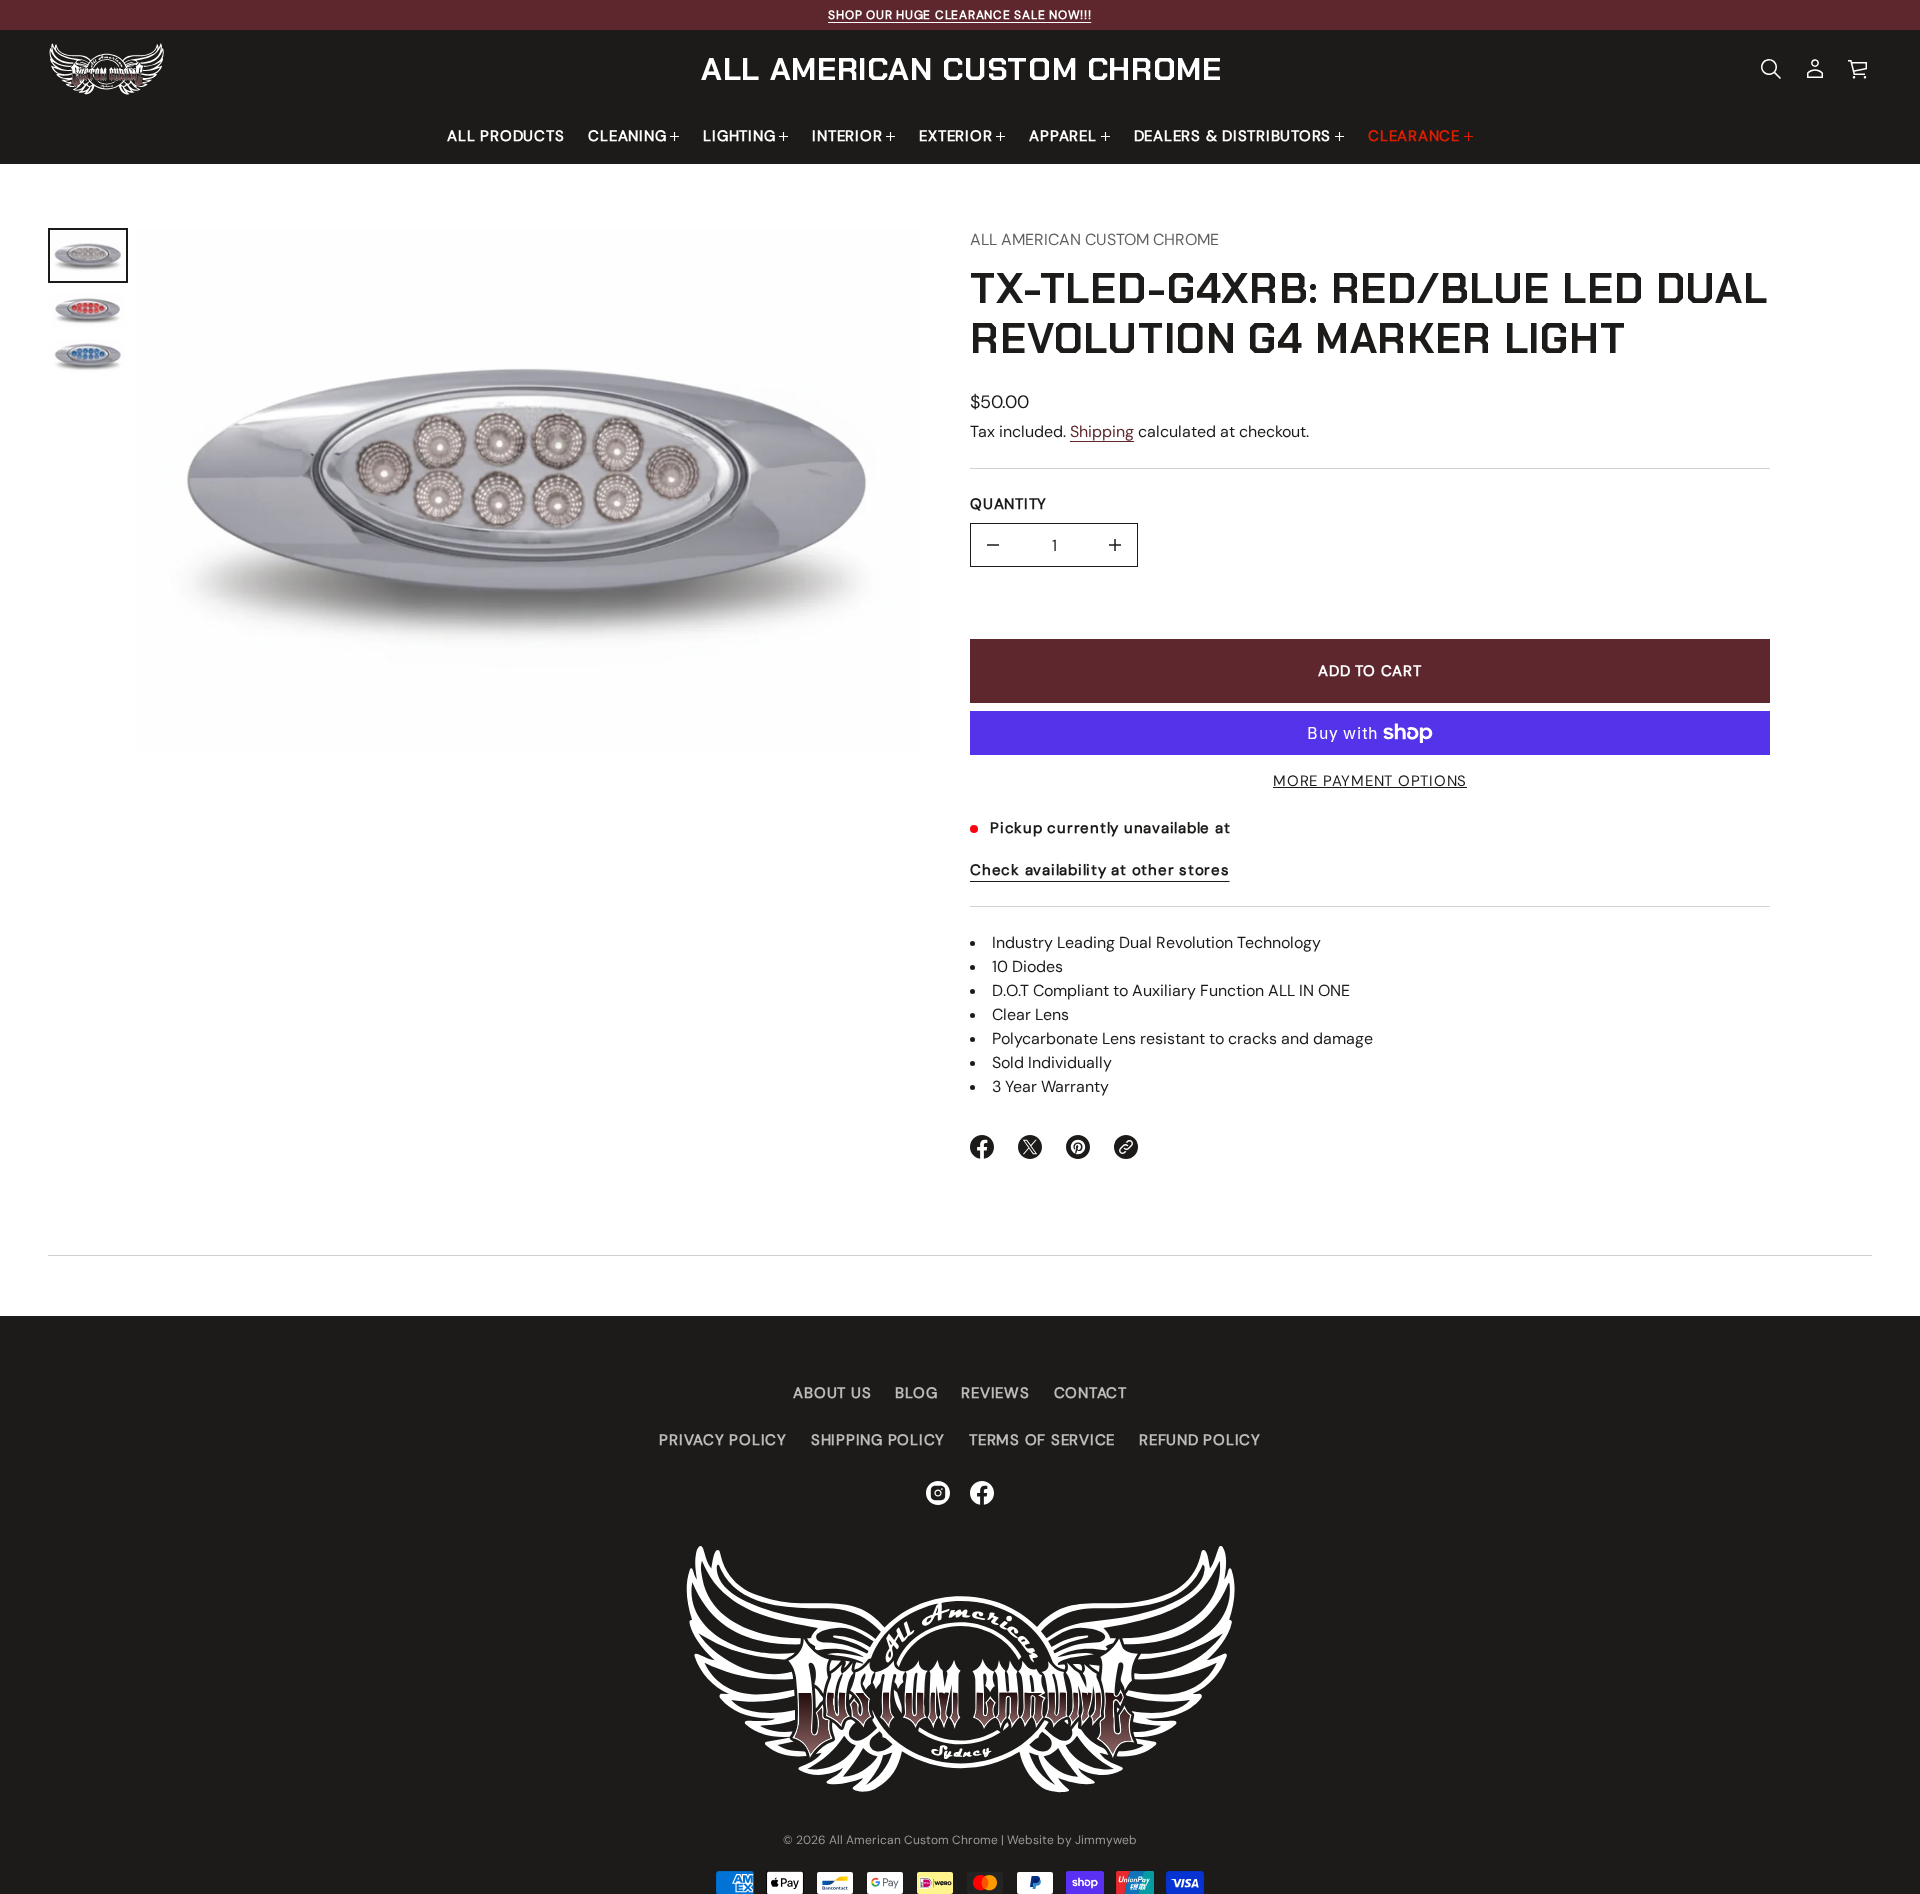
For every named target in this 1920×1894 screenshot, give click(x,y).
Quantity (1008, 504)
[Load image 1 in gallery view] (88, 255)
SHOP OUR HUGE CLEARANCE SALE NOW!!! (959, 15)
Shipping (1102, 431)
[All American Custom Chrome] (106, 69)
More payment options (1370, 781)
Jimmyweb (1106, 1840)
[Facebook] (982, 1493)
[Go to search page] (1771, 69)
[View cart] (1859, 69)
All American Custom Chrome (961, 69)
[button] (1771, 69)
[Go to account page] (1815, 69)
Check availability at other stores (1100, 870)
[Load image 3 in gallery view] (88, 355)
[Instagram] (938, 1493)
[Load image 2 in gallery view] (88, 310)
